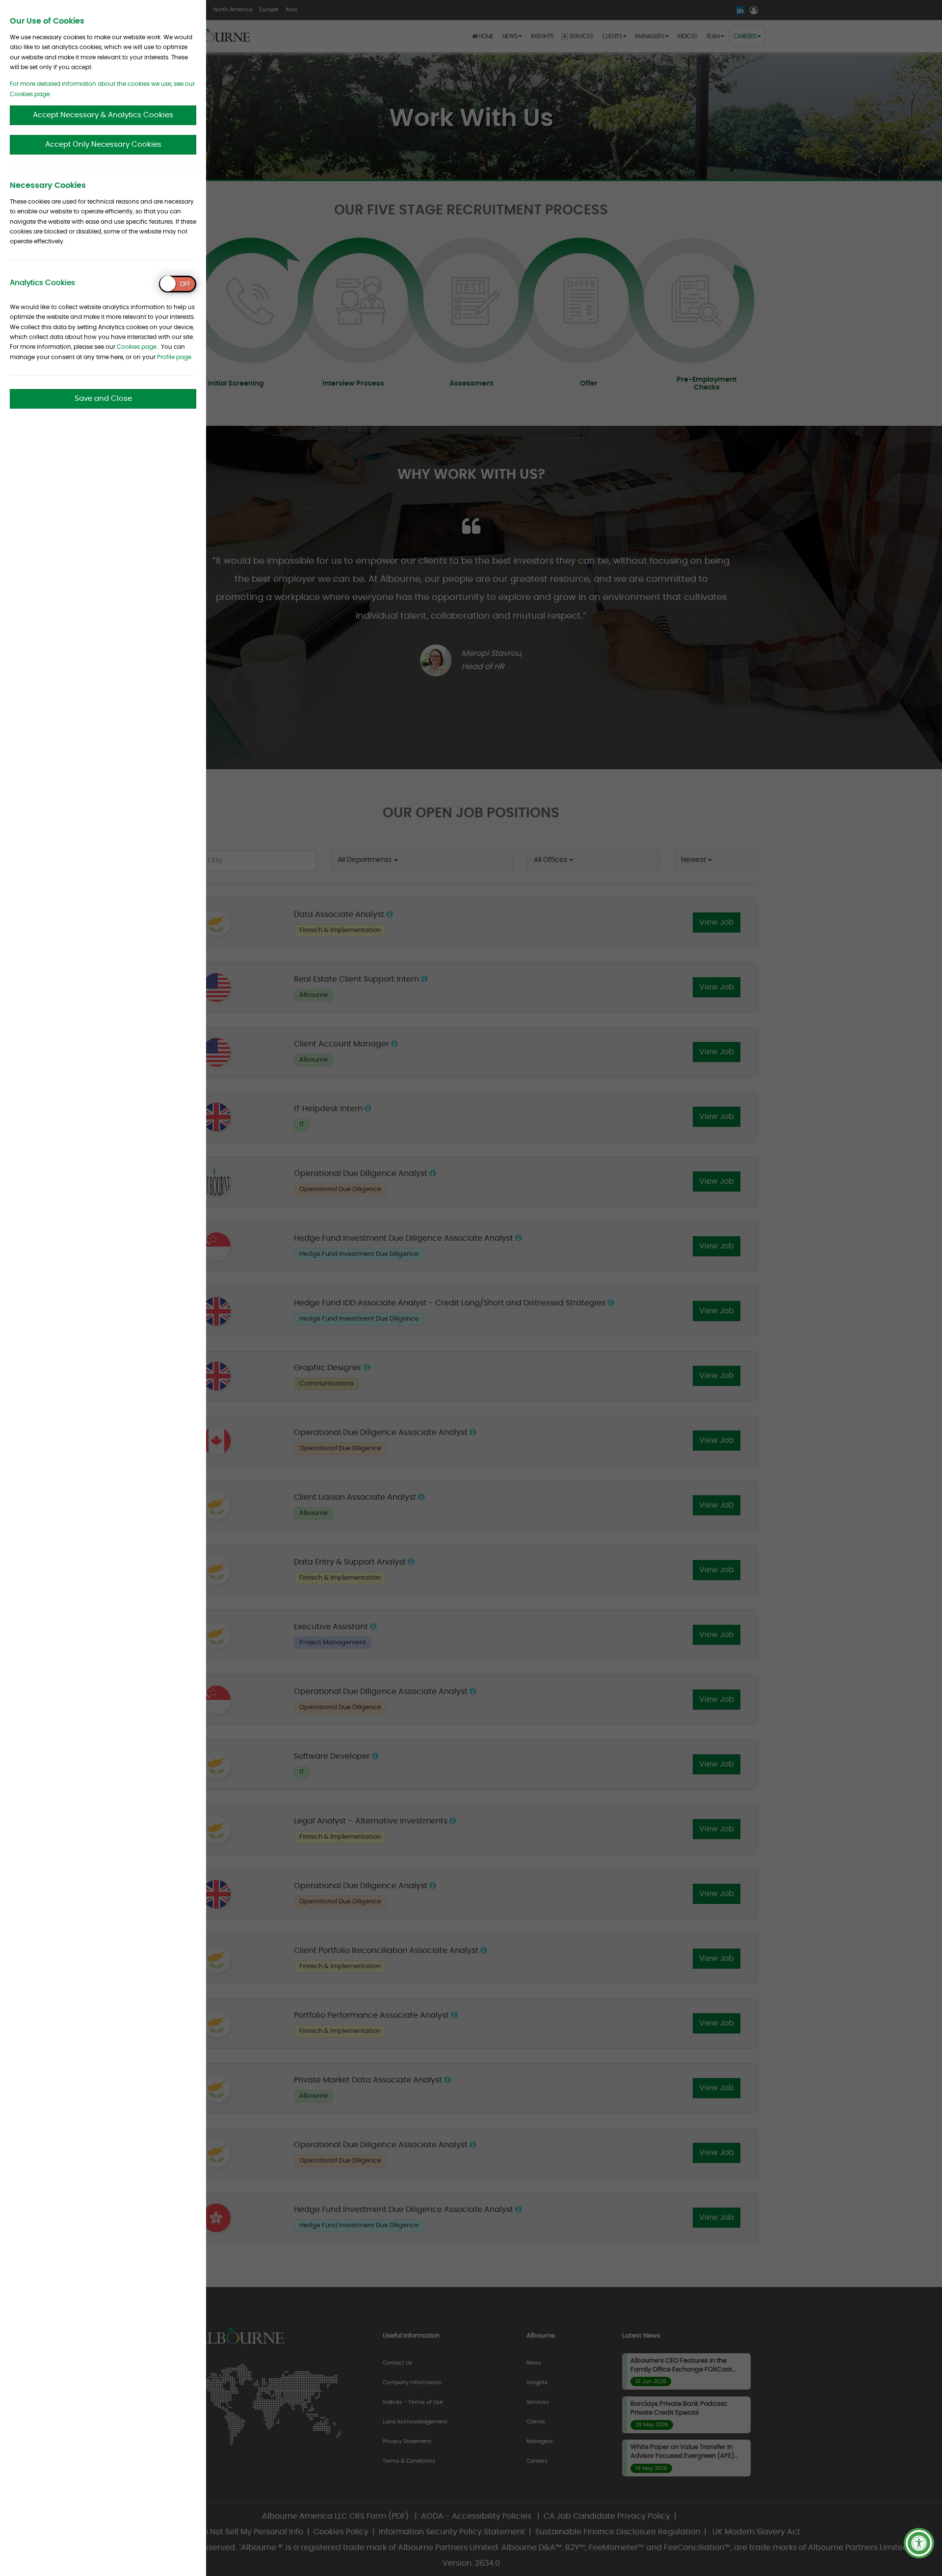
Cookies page (137, 347)
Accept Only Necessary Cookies (103, 144)
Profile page (174, 357)
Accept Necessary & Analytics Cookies (103, 115)
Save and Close (103, 399)
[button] (919, 2543)
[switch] (178, 284)
